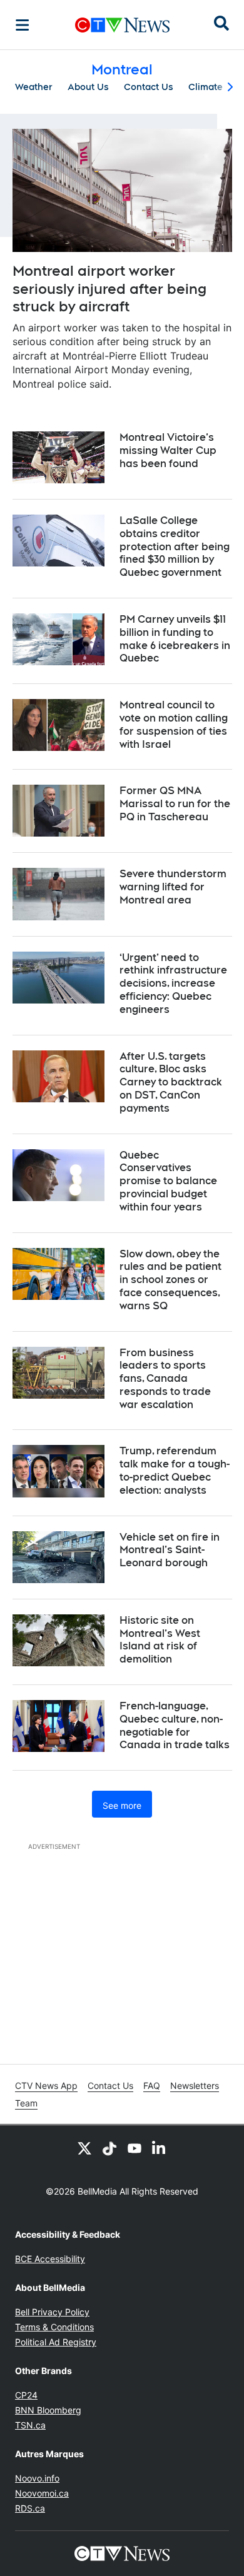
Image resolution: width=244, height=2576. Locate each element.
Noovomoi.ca (42, 2493)
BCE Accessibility (50, 2259)
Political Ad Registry (56, 2342)
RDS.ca (30, 2508)
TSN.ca (30, 2425)
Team (26, 2103)
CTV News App (46, 2085)
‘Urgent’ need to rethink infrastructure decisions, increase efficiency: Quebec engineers (173, 984)
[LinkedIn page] (160, 2148)
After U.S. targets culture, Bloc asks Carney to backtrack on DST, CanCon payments (171, 1082)
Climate (206, 87)
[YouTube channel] (135, 2148)
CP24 (26, 2395)
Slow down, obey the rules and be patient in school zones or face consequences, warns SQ (170, 1280)
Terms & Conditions (54, 2327)
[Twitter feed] (84, 2148)
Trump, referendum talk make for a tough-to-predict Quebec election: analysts (175, 1470)
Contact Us (149, 87)
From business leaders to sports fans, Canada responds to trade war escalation (165, 1379)
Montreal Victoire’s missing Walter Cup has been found (168, 450)
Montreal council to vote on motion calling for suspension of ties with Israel (174, 724)
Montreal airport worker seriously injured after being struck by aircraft (109, 289)
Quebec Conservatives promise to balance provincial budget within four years (168, 1181)
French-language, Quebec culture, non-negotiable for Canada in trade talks (175, 1725)
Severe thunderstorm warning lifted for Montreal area (173, 887)
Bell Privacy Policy (52, 2312)
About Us (88, 87)
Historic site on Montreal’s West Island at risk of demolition (160, 1640)
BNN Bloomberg (48, 2410)
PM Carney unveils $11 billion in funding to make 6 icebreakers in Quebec (175, 639)
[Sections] (23, 25)
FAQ (152, 2085)
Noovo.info (37, 2478)
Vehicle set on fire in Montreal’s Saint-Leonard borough (170, 1550)
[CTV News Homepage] (122, 25)
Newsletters (195, 2085)
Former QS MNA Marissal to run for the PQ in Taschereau (175, 804)
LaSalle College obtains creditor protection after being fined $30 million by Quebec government (175, 546)
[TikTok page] (109, 2148)
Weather (34, 87)
